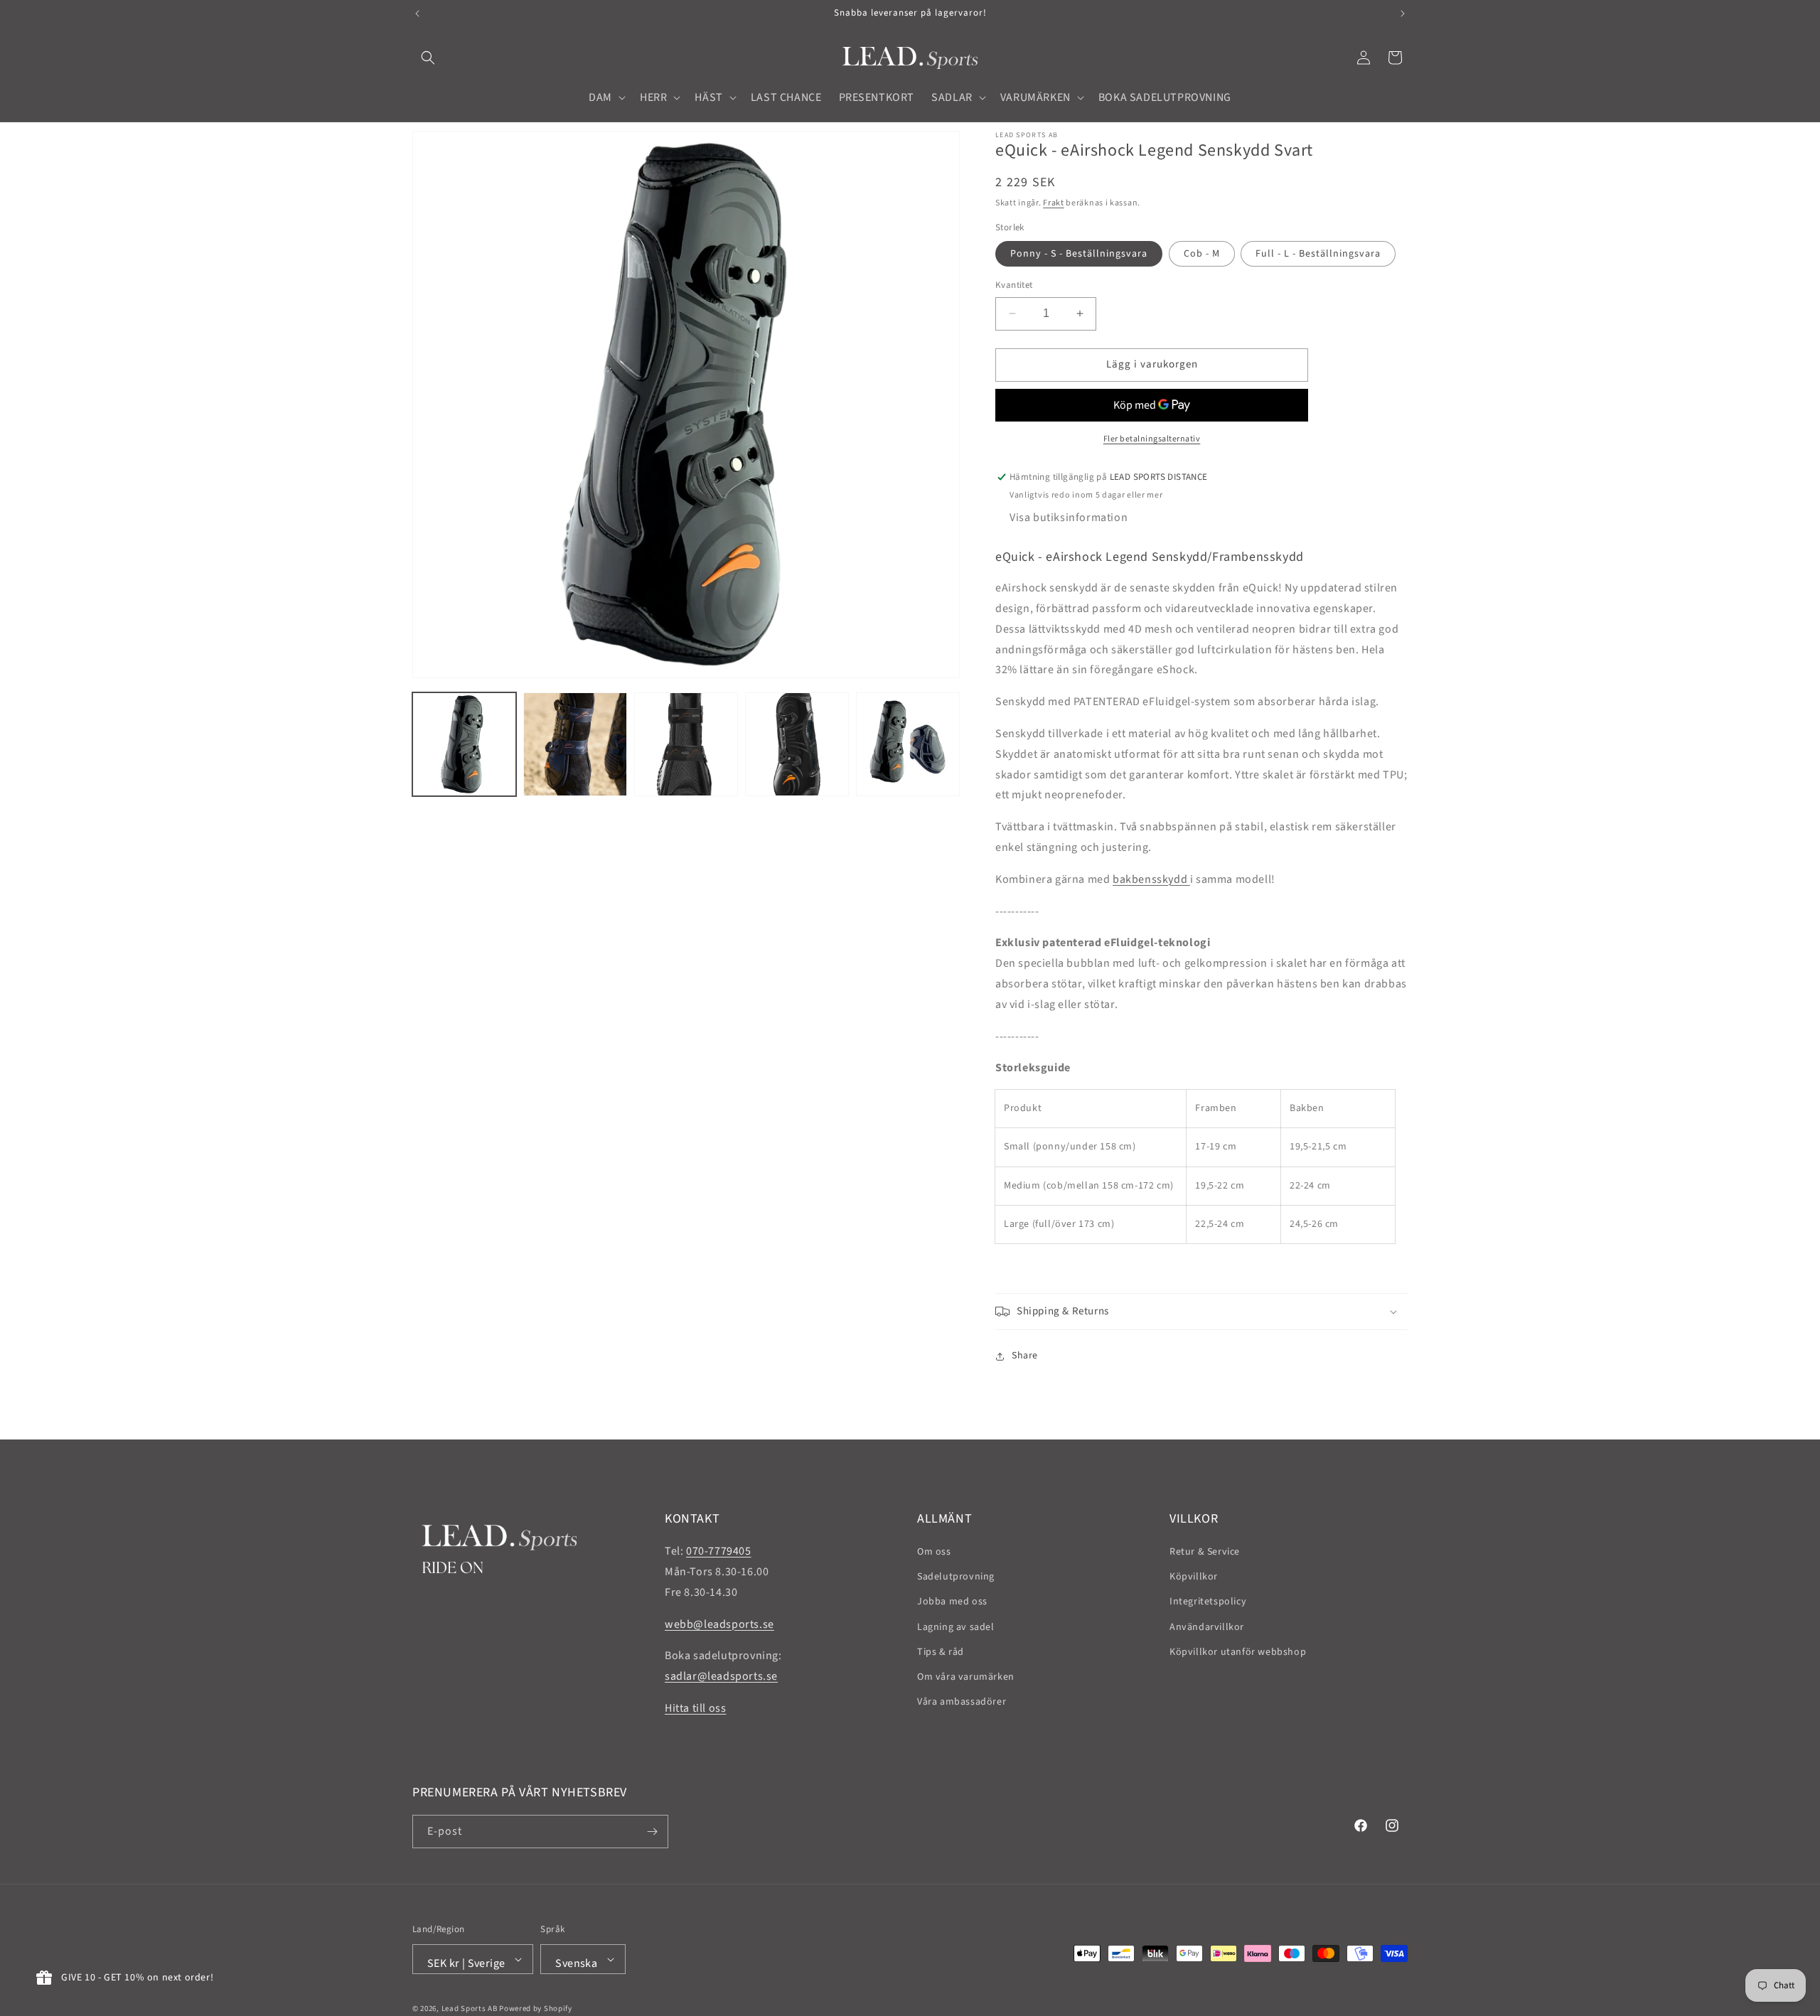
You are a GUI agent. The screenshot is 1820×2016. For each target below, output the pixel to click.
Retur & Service (1205, 1552)
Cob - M (1202, 254)
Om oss (934, 1552)
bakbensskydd (1151, 879)
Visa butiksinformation (1069, 518)
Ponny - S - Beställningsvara (1079, 254)
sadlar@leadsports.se (721, 1676)
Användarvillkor (1207, 1627)
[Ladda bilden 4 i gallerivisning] (797, 744)
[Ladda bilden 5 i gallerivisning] (908, 744)
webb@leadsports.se (719, 1624)
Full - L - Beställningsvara (1318, 254)
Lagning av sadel (956, 1627)
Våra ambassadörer (962, 1702)
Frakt (1054, 203)
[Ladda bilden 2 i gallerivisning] (575, 744)
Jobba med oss (952, 1602)
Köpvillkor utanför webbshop (1238, 1652)
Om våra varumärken (966, 1677)
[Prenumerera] (652, 1832)
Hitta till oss (695, 1708)
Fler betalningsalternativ (1152, 439)
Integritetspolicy (1208, 1602)
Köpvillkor (1194, 1577)
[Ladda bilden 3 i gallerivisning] (686, 744)
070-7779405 (719, 1551)
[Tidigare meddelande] (417, 14)
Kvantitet (1014, 285)
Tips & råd (941, 1652)
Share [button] (1025, 1356)
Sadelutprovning (956, 1577)
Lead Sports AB (470, 2009)
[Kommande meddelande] (1403, 14)
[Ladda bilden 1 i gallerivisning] (464, 744)
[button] (428, 58)
